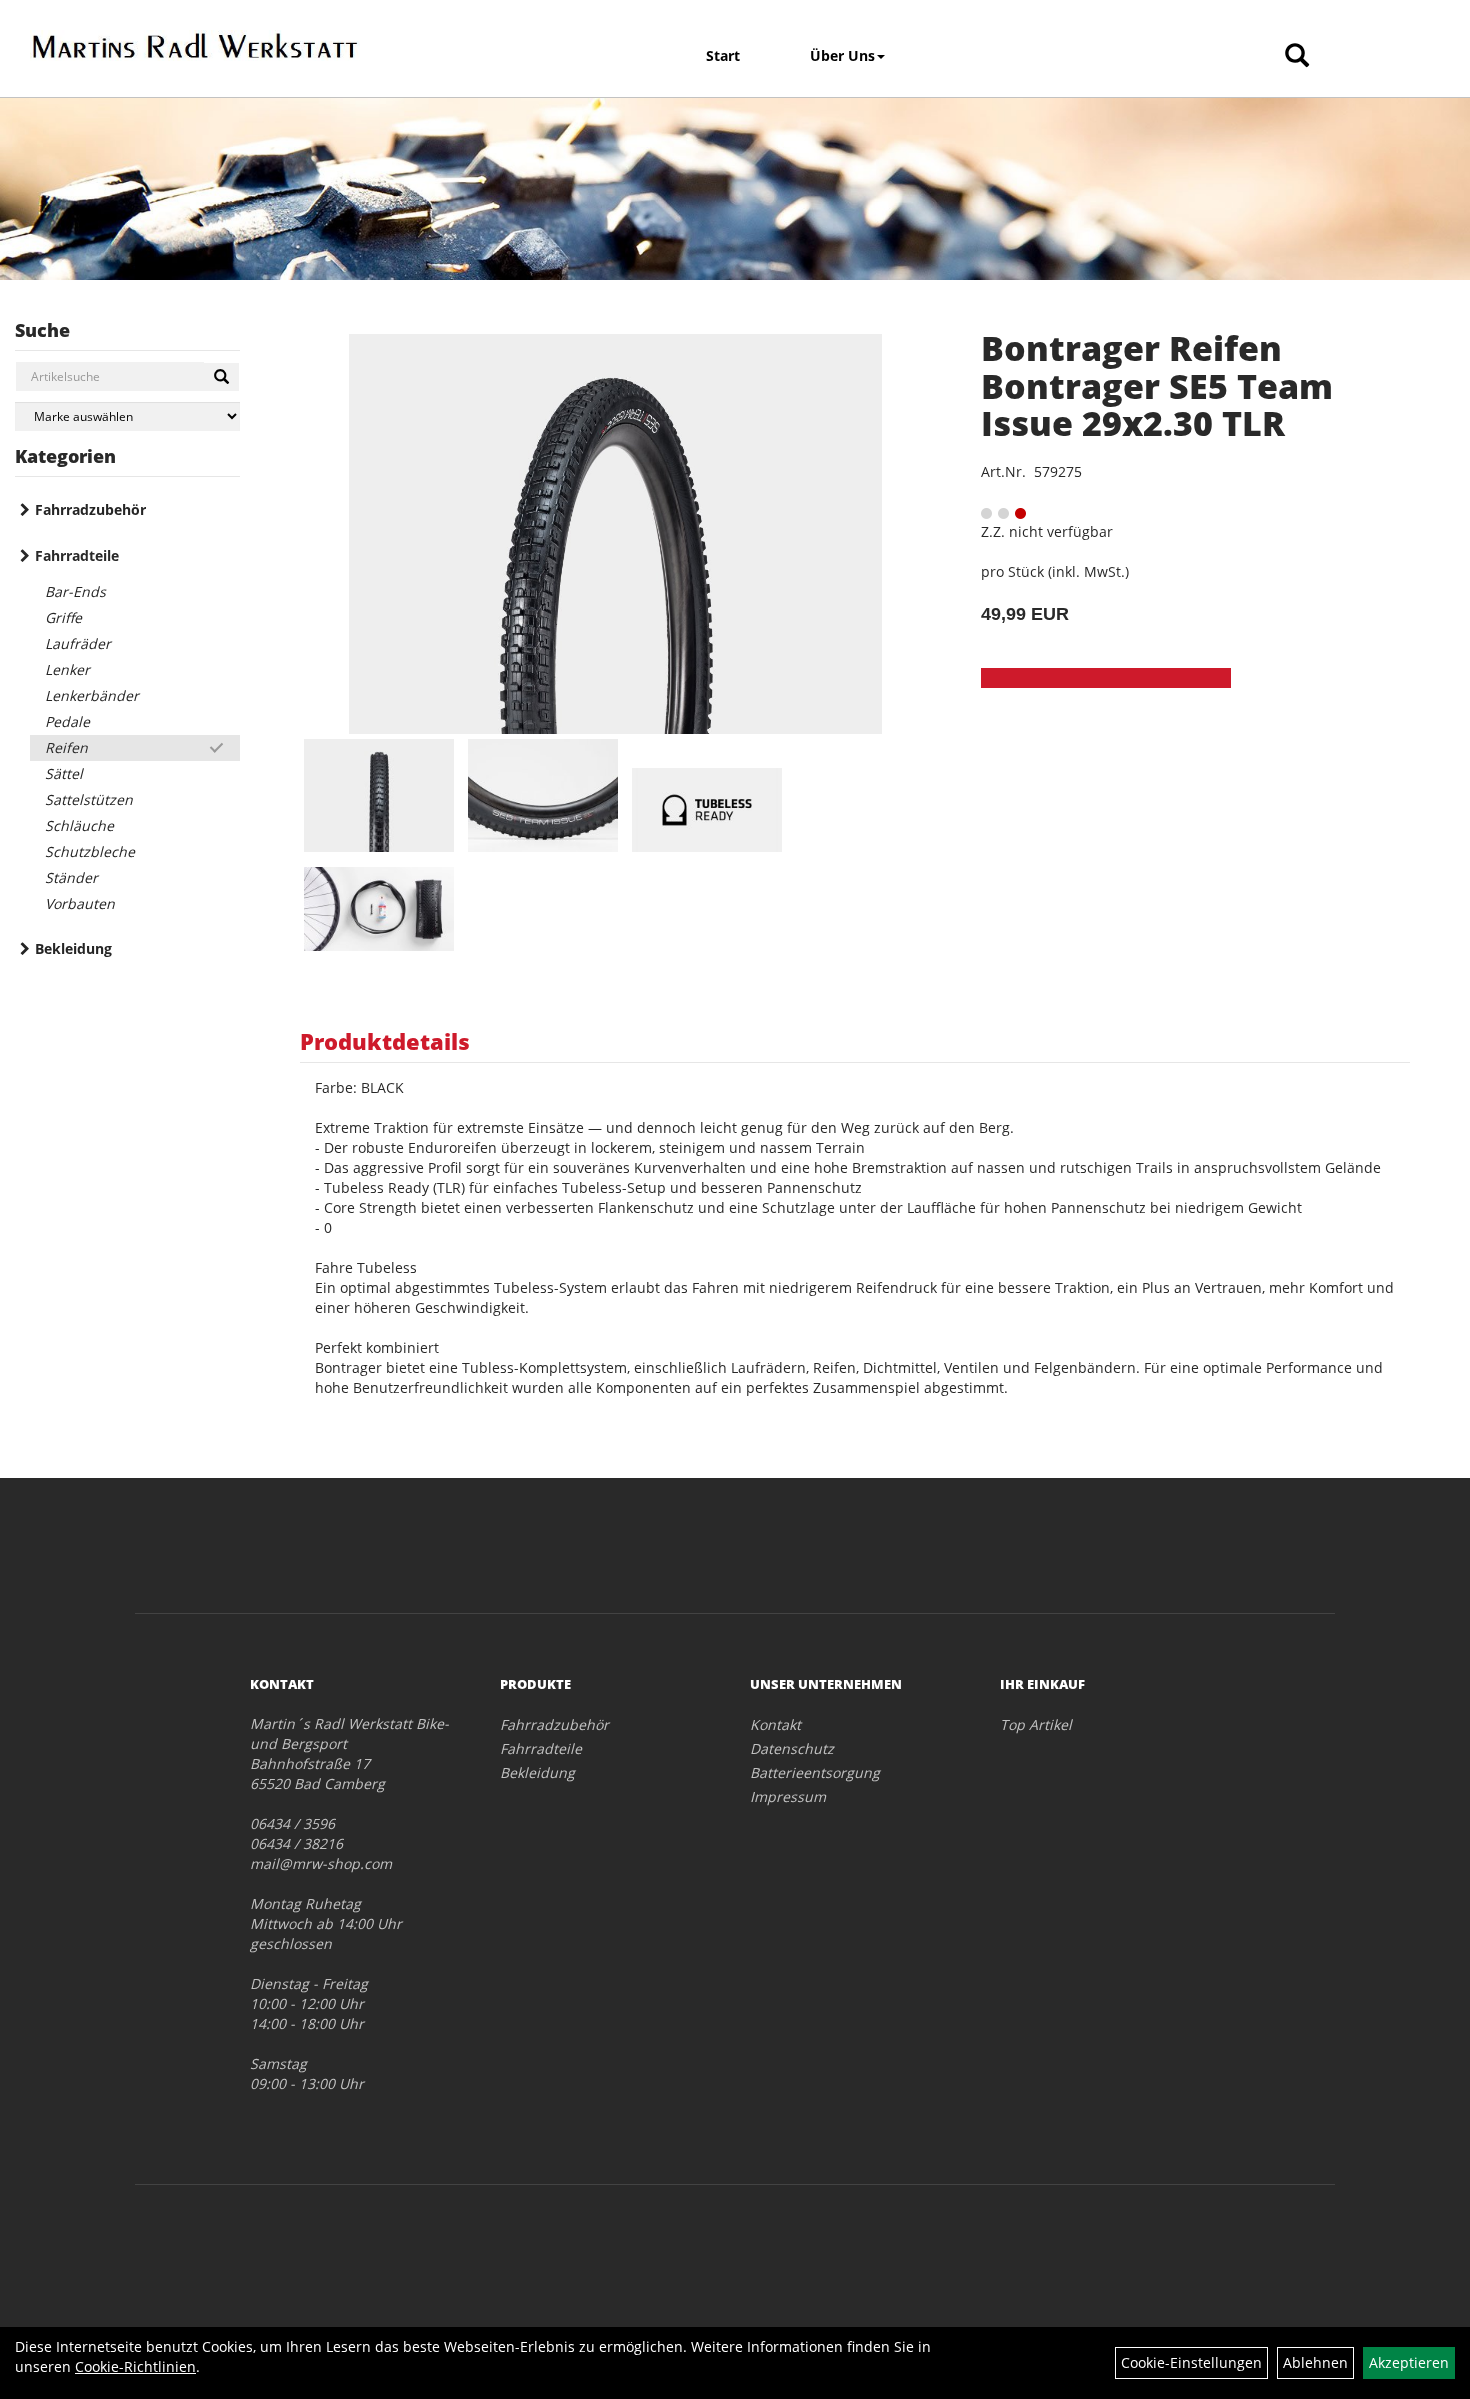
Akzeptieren (1409, 2362)
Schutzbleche (90, 851)
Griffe (63, 617)
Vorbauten (80, 903)
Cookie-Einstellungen (1191, 2362)
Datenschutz (792, 1748)
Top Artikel (1036, 1724)
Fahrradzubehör (90, 509)
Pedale (67, 721)
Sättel (64, 773)
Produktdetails (385, 1041)
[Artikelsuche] (1297, 56)
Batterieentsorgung (815, 1772)
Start (723, 55)
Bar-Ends (75, 591)
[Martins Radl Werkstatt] (195, 45)
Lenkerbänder (92, 695)
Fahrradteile (77, 555)
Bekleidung (73, 948)
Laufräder (78, 643)
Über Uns (842, 55)
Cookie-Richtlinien (135, 2366)
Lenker (67, 669)
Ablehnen (1315, 2362)
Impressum (788, 1796)
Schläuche (79, 825)
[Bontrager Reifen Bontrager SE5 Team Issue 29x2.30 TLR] (615, 534)
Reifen (66, 747)
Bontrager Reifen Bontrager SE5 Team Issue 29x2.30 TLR (1157, 385)
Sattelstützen (89, 799)
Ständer (71, 877)
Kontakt (775, 1724)
